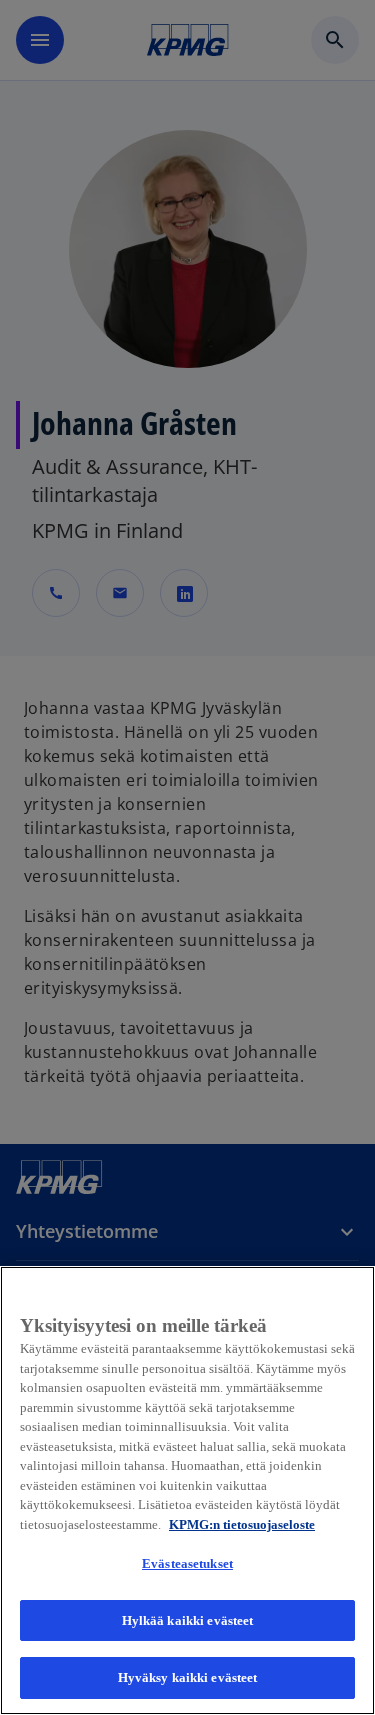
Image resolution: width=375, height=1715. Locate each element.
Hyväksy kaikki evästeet (188, 1677)
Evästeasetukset (187, 1563)
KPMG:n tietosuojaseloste (242, 1524)
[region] (187, 1490)
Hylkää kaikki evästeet (188, 1620)
